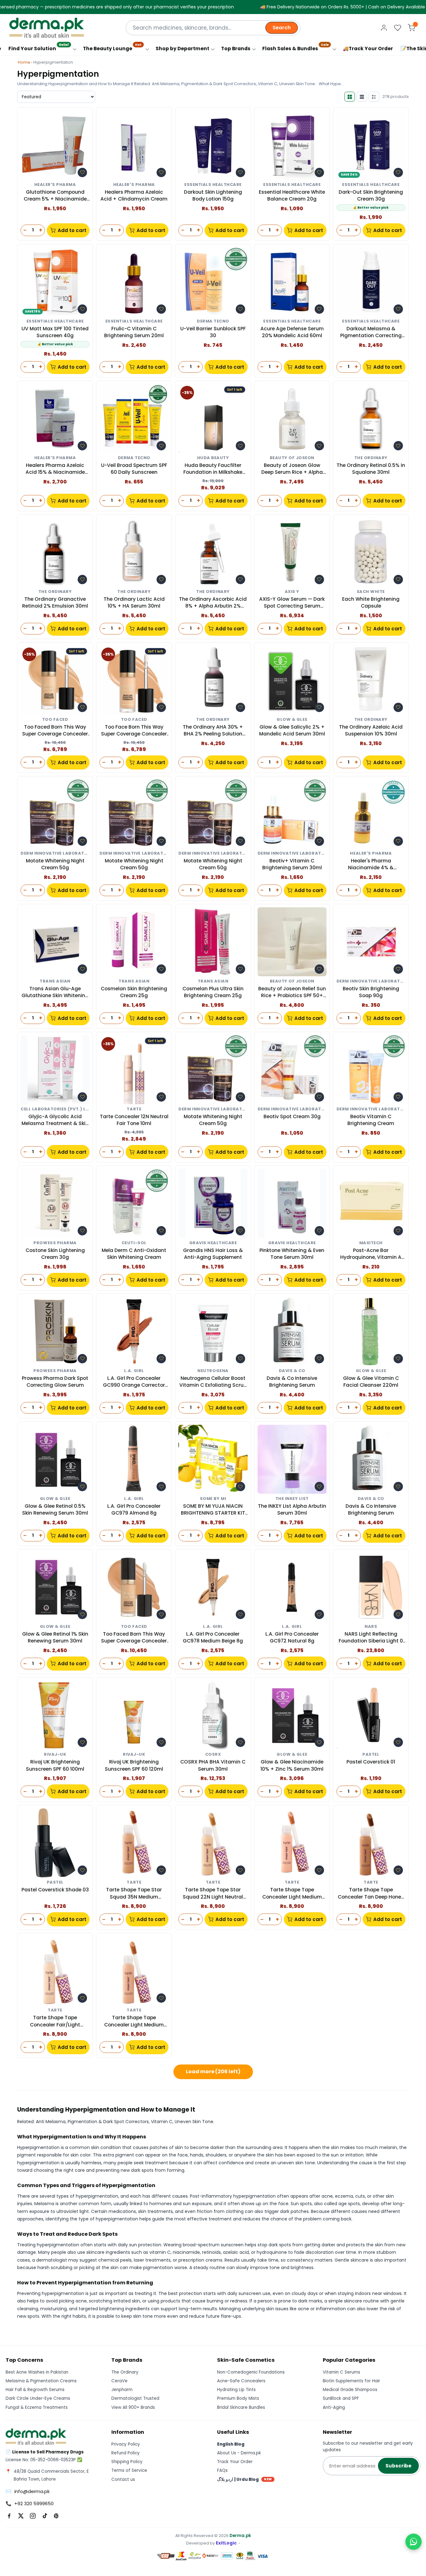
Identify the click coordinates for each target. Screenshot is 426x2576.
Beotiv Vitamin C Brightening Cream (371, 1120)
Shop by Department (182, 49)
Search (282, 28)
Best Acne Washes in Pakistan (37, 2372)
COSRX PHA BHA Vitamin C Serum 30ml (213, 1765)
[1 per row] (362, 97)
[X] (21, 2516)
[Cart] (411, 28)
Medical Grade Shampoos (350, 2390)
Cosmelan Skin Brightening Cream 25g (134, 992)
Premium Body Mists (238, 2398)
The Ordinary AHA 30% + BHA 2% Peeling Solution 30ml (213, 731)
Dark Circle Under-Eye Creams (38, 2398)
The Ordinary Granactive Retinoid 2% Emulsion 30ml (55, 602)
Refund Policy (126, 2453)
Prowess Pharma (55, 1243)
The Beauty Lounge (112, 47)
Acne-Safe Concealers (241, 2381)
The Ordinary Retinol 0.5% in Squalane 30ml (371, 469)
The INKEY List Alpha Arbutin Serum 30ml (292, 1509)
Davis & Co (292, 1371)
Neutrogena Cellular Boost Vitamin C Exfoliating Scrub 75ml (213, 1382)
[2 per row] (350, 97)
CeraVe (119, 2381)
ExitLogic (226, 2543)
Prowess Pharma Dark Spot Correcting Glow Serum (55, 1382)
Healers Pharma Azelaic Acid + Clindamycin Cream (134, 195)
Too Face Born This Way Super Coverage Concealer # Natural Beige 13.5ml (134, 731)
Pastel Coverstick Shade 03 (55, 1890)
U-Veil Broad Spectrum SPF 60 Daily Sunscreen (134, 469)
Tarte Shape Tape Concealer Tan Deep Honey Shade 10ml (371, 1893)
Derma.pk (240, 2536)
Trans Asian (55, 981)
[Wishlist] (398, 28)
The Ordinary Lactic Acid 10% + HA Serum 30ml (134, 602)
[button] (82, 172)
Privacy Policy (126, 2444)
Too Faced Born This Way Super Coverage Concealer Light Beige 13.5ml (55, 731)
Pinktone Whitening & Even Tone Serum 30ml (292, 1254)
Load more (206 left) (213, 2071)
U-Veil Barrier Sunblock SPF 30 (213, 332)
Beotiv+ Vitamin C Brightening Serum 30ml (292, 864)
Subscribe (398, 2466)
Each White (371, 592)
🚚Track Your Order (368, 49)
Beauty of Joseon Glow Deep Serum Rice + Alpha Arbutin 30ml (292, 469)
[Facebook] (9, 2516)
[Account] (384, 28)
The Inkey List (292, 1499)
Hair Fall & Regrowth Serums (35, 2390)
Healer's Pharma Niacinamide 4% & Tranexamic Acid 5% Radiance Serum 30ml (371, 864)
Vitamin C (162, 2122)
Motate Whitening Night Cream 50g (55, 864)
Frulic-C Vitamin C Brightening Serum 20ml (134, 332)
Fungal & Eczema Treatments (37, 2407)
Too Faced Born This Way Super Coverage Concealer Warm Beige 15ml (134, 1638)
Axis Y (292, 592)
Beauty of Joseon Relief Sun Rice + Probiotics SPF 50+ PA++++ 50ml (292, 992)
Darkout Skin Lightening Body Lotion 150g (213, 195)
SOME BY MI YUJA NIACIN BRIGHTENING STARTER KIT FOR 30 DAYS (213, 1510)
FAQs (222, 2470)
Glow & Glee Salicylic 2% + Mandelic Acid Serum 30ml (292, 730)
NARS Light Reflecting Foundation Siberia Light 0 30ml (371, 1638)
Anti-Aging (334, 2407)
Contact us (123, 2479)
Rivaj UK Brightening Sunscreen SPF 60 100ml (55, 1765)
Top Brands (236, 49)
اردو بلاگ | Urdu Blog (244, 2479)
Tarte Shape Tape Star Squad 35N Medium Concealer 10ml (134, 1893)
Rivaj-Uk (55, 1755)
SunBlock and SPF (341, 2398)
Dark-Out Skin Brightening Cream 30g (371, 195)
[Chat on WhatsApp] (414, 2542)
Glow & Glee (292, 720)
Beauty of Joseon (292, 458)
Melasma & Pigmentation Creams (41, 2381)
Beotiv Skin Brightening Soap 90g (371, 992)
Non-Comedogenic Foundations (251, 2372)
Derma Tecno (213, 321)
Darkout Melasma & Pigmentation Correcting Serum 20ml (371, 332)
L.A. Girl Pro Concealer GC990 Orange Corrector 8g (134, 1382)
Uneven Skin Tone (194, 2122)
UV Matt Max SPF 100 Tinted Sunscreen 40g (55, 332)
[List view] (374, 97)
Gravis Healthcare (213, 1243)
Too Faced (55, 720)
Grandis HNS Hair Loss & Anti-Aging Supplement (213, 1254)
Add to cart (72, 230)
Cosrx (213, 1755)
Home (24, 62)
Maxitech (371, 1243)
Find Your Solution (39, 47)
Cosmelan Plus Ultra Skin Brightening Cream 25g (213, 992)
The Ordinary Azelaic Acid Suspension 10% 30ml (371, 730)
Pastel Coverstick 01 (371, 1762)
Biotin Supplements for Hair (351, 2381)
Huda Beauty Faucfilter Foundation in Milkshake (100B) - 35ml (213, 469)
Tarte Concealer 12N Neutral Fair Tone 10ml (134, 1120)
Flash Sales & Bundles (295, 47)
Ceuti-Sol (134, 1243)
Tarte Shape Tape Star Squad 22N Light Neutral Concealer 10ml (213, 1893)
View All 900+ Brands (133, 2407)
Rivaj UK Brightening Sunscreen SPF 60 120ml (134, 1765)
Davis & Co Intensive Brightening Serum (292, 1382)
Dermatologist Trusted (135, 2398)
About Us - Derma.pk (239, 2453)
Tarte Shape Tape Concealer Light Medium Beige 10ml (292, 1893)
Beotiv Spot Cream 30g (292, 1116)
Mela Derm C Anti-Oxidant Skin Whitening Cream (134, 1254)
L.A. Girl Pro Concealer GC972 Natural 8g (292, 1637)
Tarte (134, 1109)
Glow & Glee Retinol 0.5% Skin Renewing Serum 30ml (55, 1509)
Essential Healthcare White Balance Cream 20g (292, 195)
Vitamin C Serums (341, 2372)
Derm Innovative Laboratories (55, 854)
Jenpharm (122, 2390)
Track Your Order (235, 2462)
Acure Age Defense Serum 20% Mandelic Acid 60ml (292, 332)
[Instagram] (33, 2516)
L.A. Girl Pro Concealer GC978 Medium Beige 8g (213, 1637)
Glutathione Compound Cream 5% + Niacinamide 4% (55, 196)
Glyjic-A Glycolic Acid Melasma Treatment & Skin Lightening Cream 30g (55, 1120)
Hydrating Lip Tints (236, 2390)
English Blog (231, 2444)
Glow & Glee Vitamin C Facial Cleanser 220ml (371, 1382)
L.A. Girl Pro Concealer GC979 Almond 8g (134, 1509)
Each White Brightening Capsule (371, 602)
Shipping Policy (127, 2462)
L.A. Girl (134, 1371)
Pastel (371, 1755)
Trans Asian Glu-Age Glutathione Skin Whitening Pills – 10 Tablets (55, 992)
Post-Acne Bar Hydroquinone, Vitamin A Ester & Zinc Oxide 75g (371, 1254)
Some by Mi (213, 1499)
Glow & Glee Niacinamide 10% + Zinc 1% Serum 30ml (292, 1765)
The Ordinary (371, 458)
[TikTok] (45, 2516)
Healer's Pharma (55, 185)
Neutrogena (213, 1371)
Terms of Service (129, 2470)
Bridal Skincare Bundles (241, 2407)
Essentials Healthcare (213, 185)
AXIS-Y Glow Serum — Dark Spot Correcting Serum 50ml (292, 603)
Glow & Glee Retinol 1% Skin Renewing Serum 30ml (55, 1637)
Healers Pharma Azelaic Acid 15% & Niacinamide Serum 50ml (55, 469)
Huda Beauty (213, 458)
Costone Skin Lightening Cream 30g (55, 1254)
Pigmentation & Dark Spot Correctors (108, 2122)
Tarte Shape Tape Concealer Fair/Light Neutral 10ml (55, 2021)
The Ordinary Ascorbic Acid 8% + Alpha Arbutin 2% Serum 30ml (213, 603)
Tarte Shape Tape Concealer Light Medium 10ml (134, 2021)
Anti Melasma (51, 2122)
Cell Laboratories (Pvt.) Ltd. (55, 1109)
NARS (371, 1627)
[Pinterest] (56, 2516)
